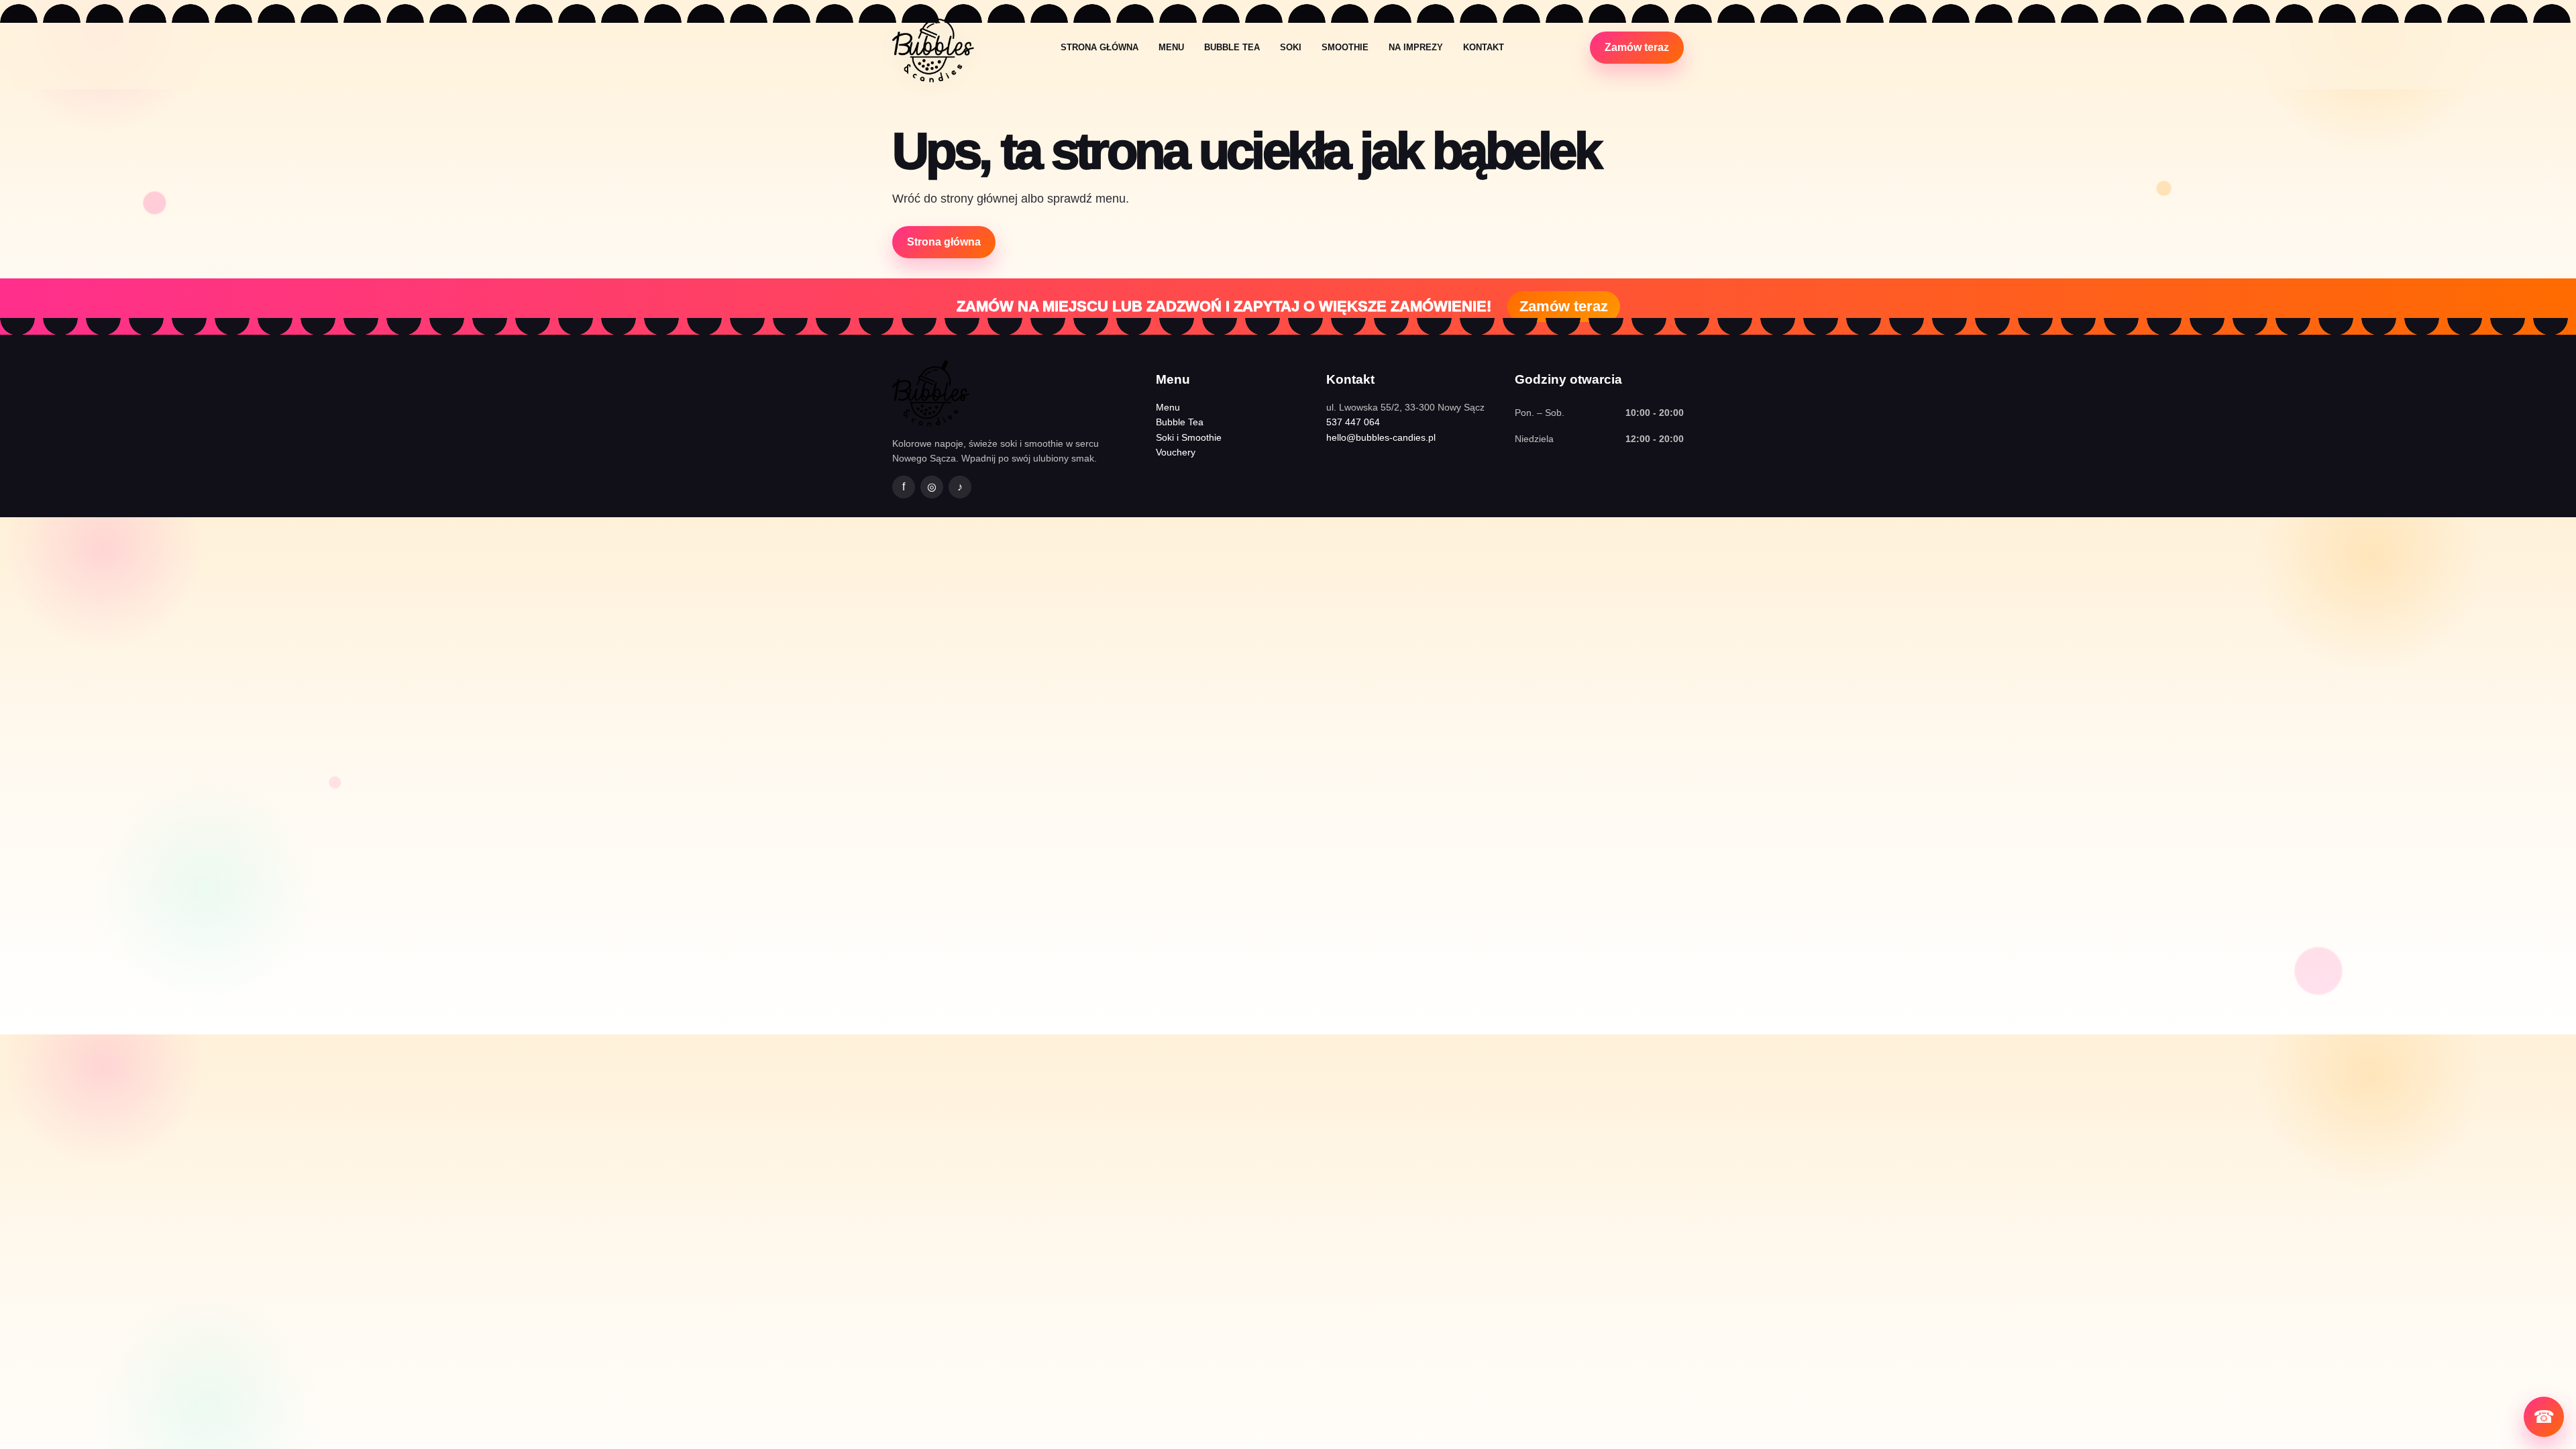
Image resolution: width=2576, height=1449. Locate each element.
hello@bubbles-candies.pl (1381, 437)
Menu (1171, 47)
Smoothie (1345, 47)
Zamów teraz (1637, 47)
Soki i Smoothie (1189, 437)
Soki (1291, 47)
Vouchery (1176, 452)
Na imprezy (1416, 47)
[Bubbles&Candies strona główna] (933, 47)
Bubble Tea (1232, 47)
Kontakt (1484, 47)
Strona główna (1099, 47)
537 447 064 (1353, 422)
